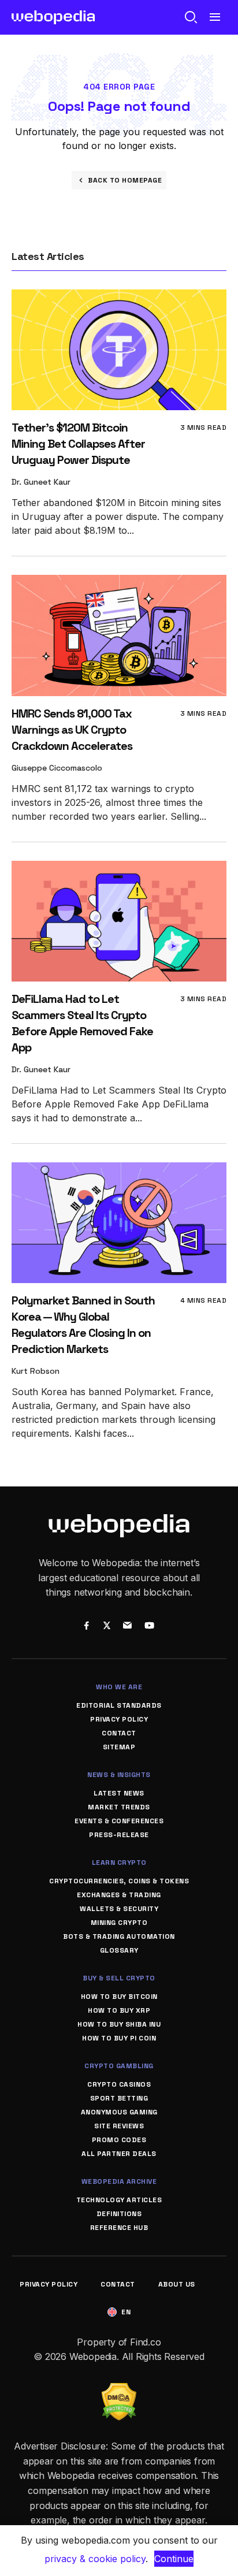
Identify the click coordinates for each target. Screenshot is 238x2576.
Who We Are (119, 1687)
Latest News (119, 1793)
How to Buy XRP (119, 2010)
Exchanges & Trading (119, 1895)
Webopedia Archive (119, 2181)
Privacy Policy (119, 1719)
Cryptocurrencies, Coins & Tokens (119, 1881)
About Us (177, 2284)
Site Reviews (119, 2126)
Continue (174, 2559)
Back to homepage (125, 180)
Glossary (119, 1950)
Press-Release (119, 1835)
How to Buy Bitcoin (119, 1997)
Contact (119, 1733)
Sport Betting (119, 2098)
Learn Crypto (119, 1863)
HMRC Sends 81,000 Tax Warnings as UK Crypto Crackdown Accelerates (72, 730)
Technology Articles (119, 2200)
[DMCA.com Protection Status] (119, 2390)
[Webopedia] (53, 17)
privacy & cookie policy (95, 2559)
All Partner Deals (119, 2154)
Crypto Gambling (119, 2066)
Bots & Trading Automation (119, 1936)
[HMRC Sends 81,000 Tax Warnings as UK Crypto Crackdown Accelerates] (119, 583)
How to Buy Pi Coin (119, 2038)
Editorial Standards (119, 1705)
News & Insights (119, 1775)
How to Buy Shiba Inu (119, 2024)
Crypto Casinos (119, 2084)
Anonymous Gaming (119, 2112)
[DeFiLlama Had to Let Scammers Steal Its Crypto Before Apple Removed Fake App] (119, 869)
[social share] (86, 1626)
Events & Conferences (119, 1821)
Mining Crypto (119, 1923)
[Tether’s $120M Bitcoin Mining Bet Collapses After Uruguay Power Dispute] (119, 297)
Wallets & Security (119, 1909)
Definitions (119, 2214)
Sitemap (119, 1747)
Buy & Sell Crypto (119, 1978)
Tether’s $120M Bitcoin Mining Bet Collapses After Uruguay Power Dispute (78, 444)
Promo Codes (119, 2140)
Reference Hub (119, 2228)
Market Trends (119, 1807)
